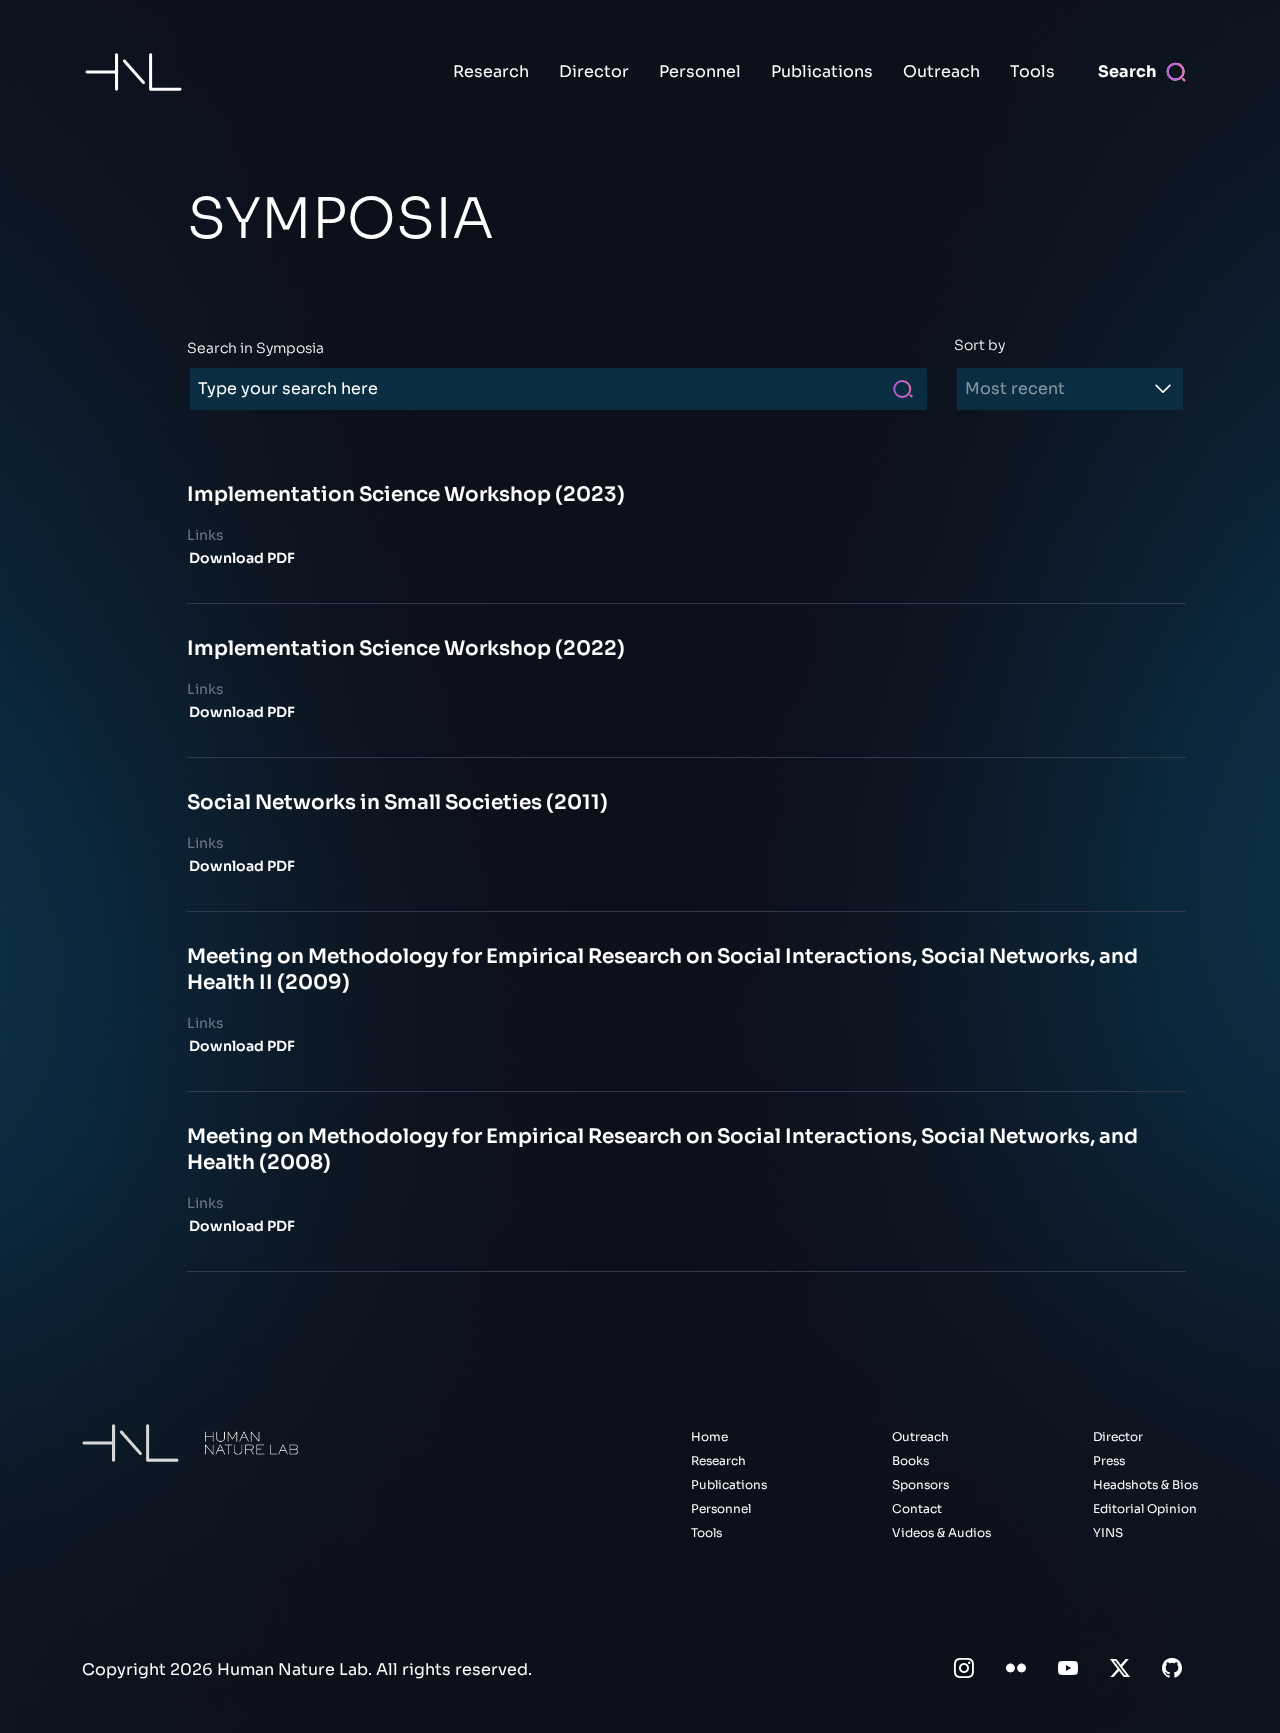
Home (709, 1436)
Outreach (941, 71)
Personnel (700, 71)
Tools (1032, 71)
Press (1109, 1460)
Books (910, 1460)
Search (1127, 71)
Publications (822, 71)
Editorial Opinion (1145, 1508)
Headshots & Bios (1145, 1484)
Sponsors (920, 1484)
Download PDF (242, 558)
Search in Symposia (255, 348)
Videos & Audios (941, 1532)
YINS (1108, 1532)
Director (594, 71)
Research (491, 71)
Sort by (979, 345)
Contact (917, 1508)
